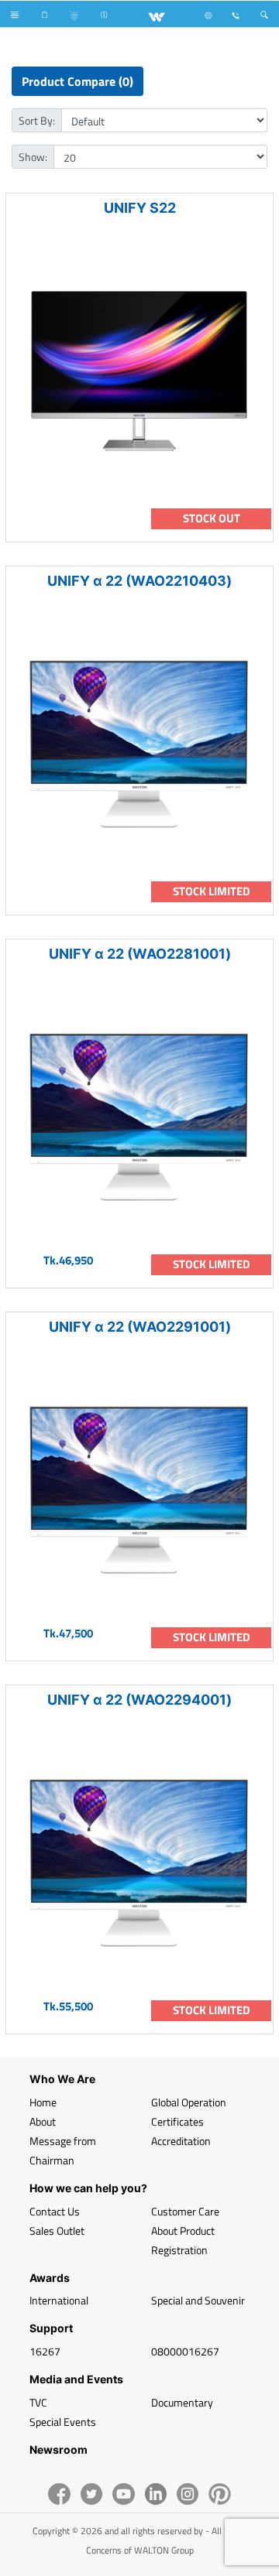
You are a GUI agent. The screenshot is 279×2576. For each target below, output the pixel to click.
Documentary (182, 2402)
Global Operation (189, 2102)
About (43, 2121)
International (59, 2300)
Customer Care (185, 2211)
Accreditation (181, 2141)
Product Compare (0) (77, 81)
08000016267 (185, 2351)
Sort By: (37, 120)
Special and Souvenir (198, 2300)
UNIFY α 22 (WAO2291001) (140, 1327)
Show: (33, 157)
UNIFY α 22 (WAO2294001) (139, 1700)
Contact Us (55, 2211)
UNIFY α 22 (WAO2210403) (139, 581)
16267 (45, 2351)
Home (43, 2102)
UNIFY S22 (140, 208)
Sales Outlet (57, 2230)
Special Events (63, 2422)
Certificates (177, 2121)
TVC (38, 2402)
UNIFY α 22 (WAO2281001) (140, 954)
